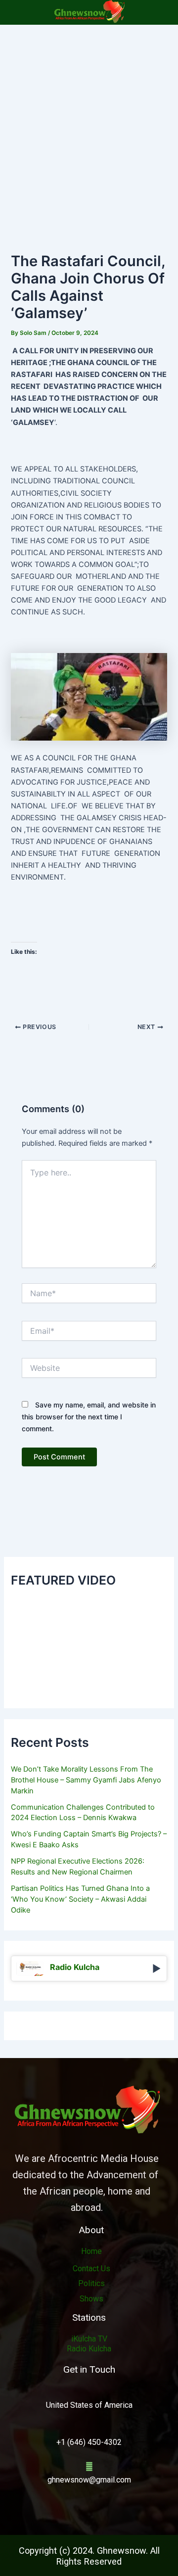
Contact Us (91, 2269)
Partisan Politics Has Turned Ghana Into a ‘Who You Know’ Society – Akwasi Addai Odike (80, 1899)
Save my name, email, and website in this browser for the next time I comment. (89, 1417)
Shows (91, 2299)
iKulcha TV (89, 2339)
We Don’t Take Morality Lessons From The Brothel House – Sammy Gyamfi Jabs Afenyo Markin (86, 1780)
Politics (91, 2283)
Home (91, 2251)
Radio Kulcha (89, 2349)
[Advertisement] (89, 119)
